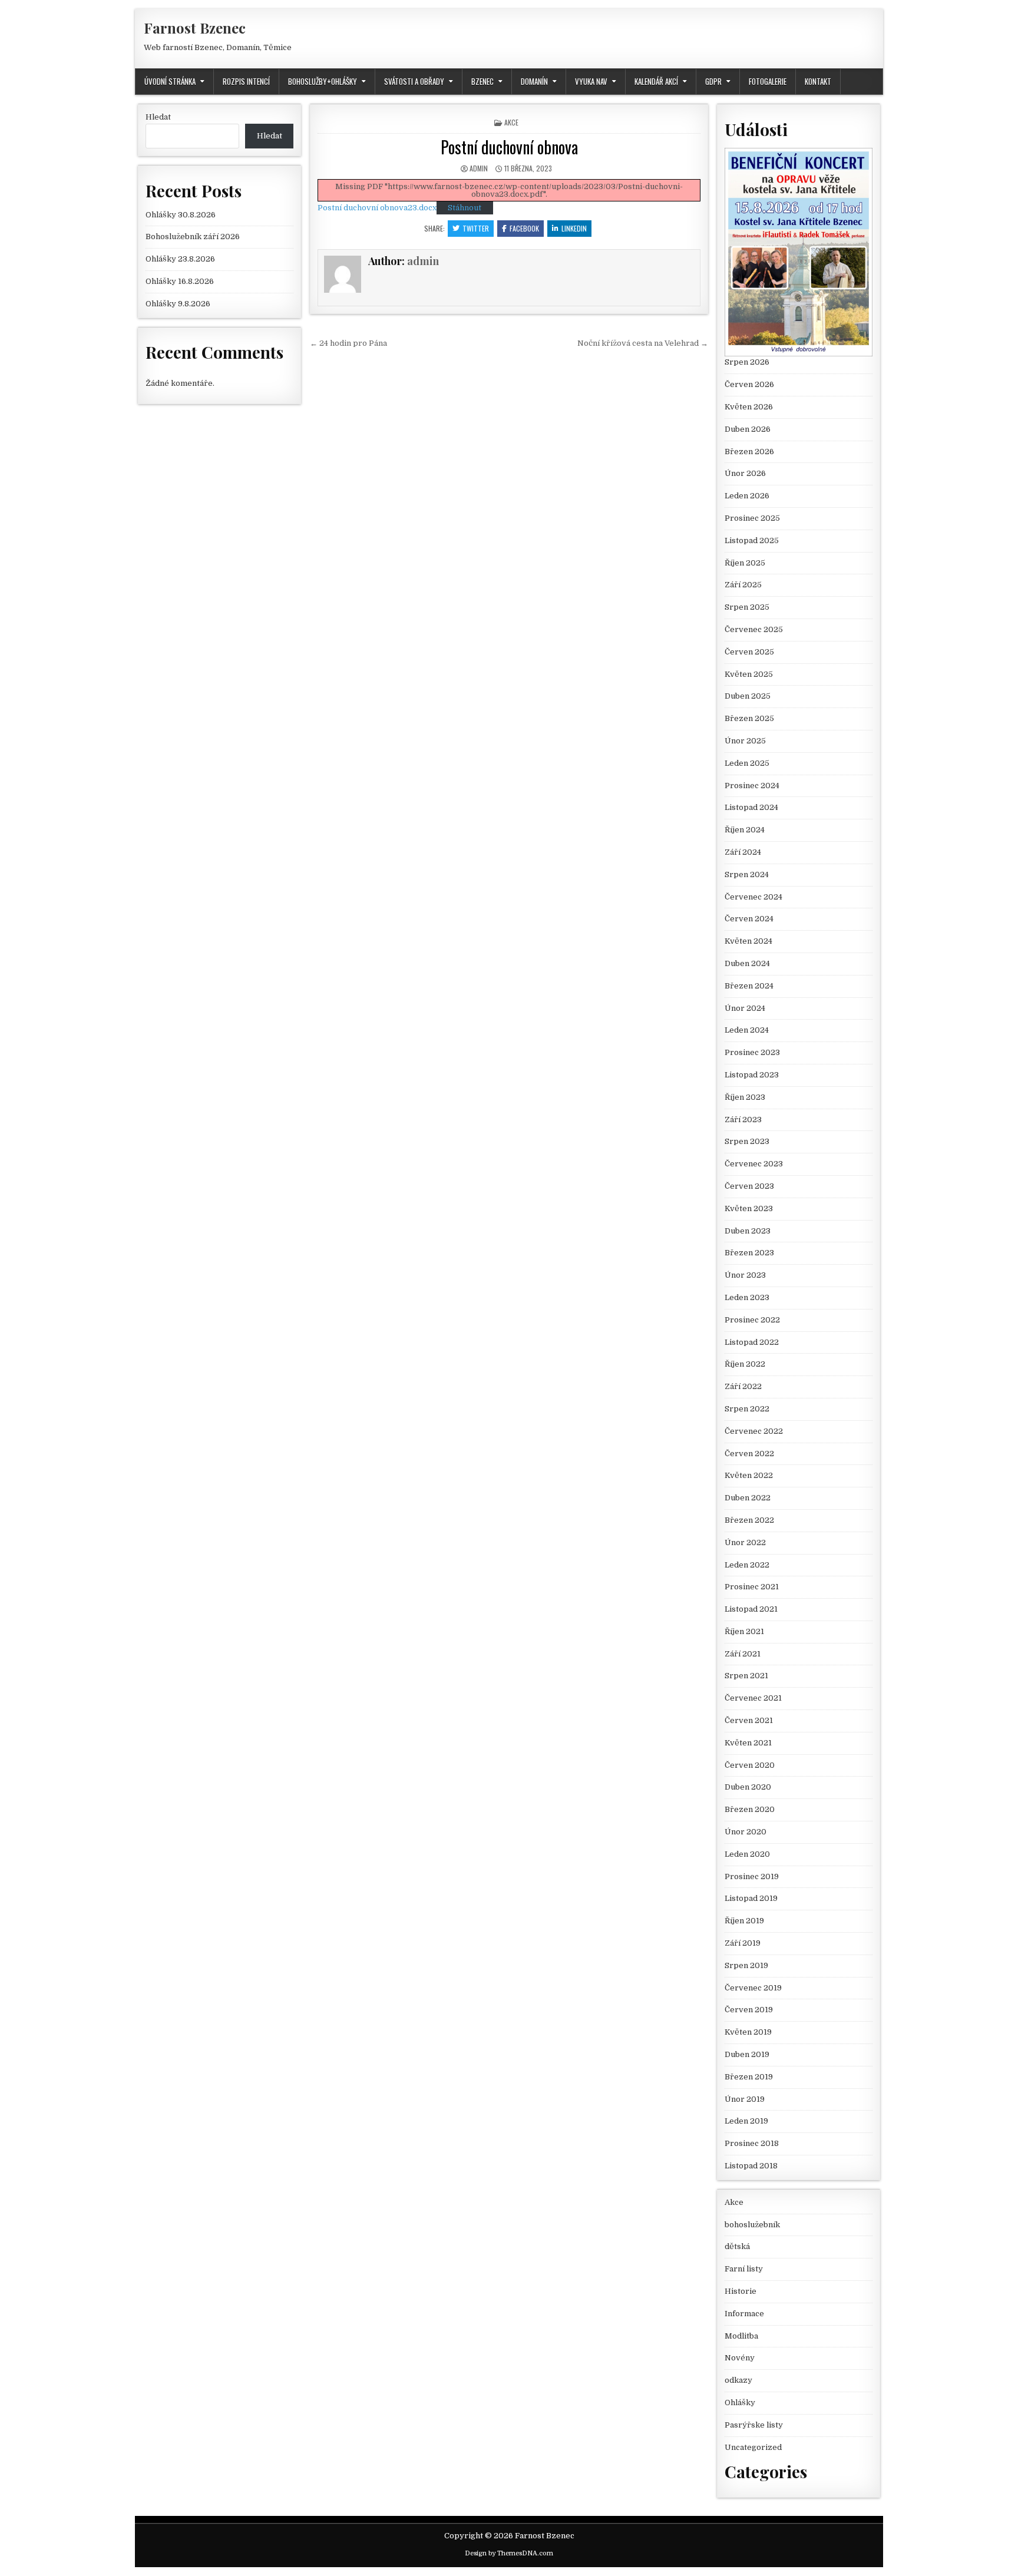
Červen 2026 (749, 384)
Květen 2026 (749, 407)
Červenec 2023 (754, 1164)
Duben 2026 (748, 429)
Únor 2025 (745, 741)
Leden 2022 (747, 1565)
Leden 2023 (747, 1297)
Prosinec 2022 (752, 1320)
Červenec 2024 (753, 897)
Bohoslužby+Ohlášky (323, 81)
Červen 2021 (749, 1720)
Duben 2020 (748, 1787)
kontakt (818, 81)
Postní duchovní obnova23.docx (377, 208)
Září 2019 (743, 1943)
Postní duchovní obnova (509, 147)
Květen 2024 (748, 941)
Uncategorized (753, 2447)
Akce (511, 122)
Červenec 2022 (754, 1431)
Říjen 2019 (744, 1921)
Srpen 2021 (746, 1676)
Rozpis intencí (246, 81)
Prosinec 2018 (752, 2143)
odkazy (738, 2380)
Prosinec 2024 (752, 786)
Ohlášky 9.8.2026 (178, 304)
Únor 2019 (745, 2099)
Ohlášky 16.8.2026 (180, 281)
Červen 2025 (749, 652)
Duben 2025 (748, 696)
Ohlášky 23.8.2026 (180, 259)
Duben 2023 (748, 1231)
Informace (744, 2314)
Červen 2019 (749, 2010)
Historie (741, 2291)
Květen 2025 (749, 674)
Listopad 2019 (751, 1898)
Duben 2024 (747, 963)
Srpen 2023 (747, 1141)
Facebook (524, 228)
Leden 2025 (747, 763)
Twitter (476, 228)
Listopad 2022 (752, 1342)
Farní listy (744, 2269)
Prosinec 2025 (752, 518)
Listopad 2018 (751, 2166)
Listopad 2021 (751, 1609)
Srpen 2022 (747, 1409)
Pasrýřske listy (754, 2425)
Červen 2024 (749, 919)
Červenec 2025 (754, 629)
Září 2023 (743, 1120)
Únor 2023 (745, 1275)
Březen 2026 (749, 452)
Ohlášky (740, 2403)
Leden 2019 (746, 2121)
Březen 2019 (749, 2077)
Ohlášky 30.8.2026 (181, 215)
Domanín (534, 81)
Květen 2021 (748, 1743)
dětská (737, 2246)
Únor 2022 (745, 1542)
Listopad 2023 (752, 1075)
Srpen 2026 (747, 362)
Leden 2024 (747, 1030)
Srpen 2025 (747, 607)
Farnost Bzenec (195, 28)
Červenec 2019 (753, 1988)
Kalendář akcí (656, 81)
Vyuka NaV (591, 81)
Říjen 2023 (745, 1097)
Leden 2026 (747, 496)
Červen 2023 (749, 1186)
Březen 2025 (749, 718)
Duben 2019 (747, 2054)
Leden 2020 (747, 1854)
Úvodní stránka (170, 81)
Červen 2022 (749, 1454)
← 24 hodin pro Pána (348, 343)
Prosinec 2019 (752, 1876)
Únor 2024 (745, 1008)
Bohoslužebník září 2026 (193, 237)
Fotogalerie (768, 81)
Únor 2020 (746, 1832)
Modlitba (741, 2336)
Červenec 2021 (753, 1698)
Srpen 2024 (747, 874)
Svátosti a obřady (414, 81)
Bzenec (482, 81)
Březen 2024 (749, 986)
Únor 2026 (745, 473)
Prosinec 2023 (752, 1052)
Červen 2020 (750, 1765)
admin (479, 168)
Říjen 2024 (745, 830)
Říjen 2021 (744, 1631)
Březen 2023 (749, 1253)
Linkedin (574, 228)
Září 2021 (743, 1654)
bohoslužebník (752, 2225)
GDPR (713, 81)
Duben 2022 (748, 1498)
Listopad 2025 (752, 540)
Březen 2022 (749, 1520)
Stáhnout (465, 208)
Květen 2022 (749, 1475)
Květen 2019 (748, 2032)
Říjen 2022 (745, 1364)
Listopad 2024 (751, 807)
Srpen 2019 (746, 1965)
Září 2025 (743, 585)
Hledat (158, 117)
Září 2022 (743, 1386)
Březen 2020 (750, 1809)
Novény (740, 2358)
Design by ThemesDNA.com (509, 2553)
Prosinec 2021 (752, 1587)
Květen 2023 (749, 1208)
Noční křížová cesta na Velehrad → (643, 343)
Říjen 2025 (745, 563)
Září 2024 (743, 852)
